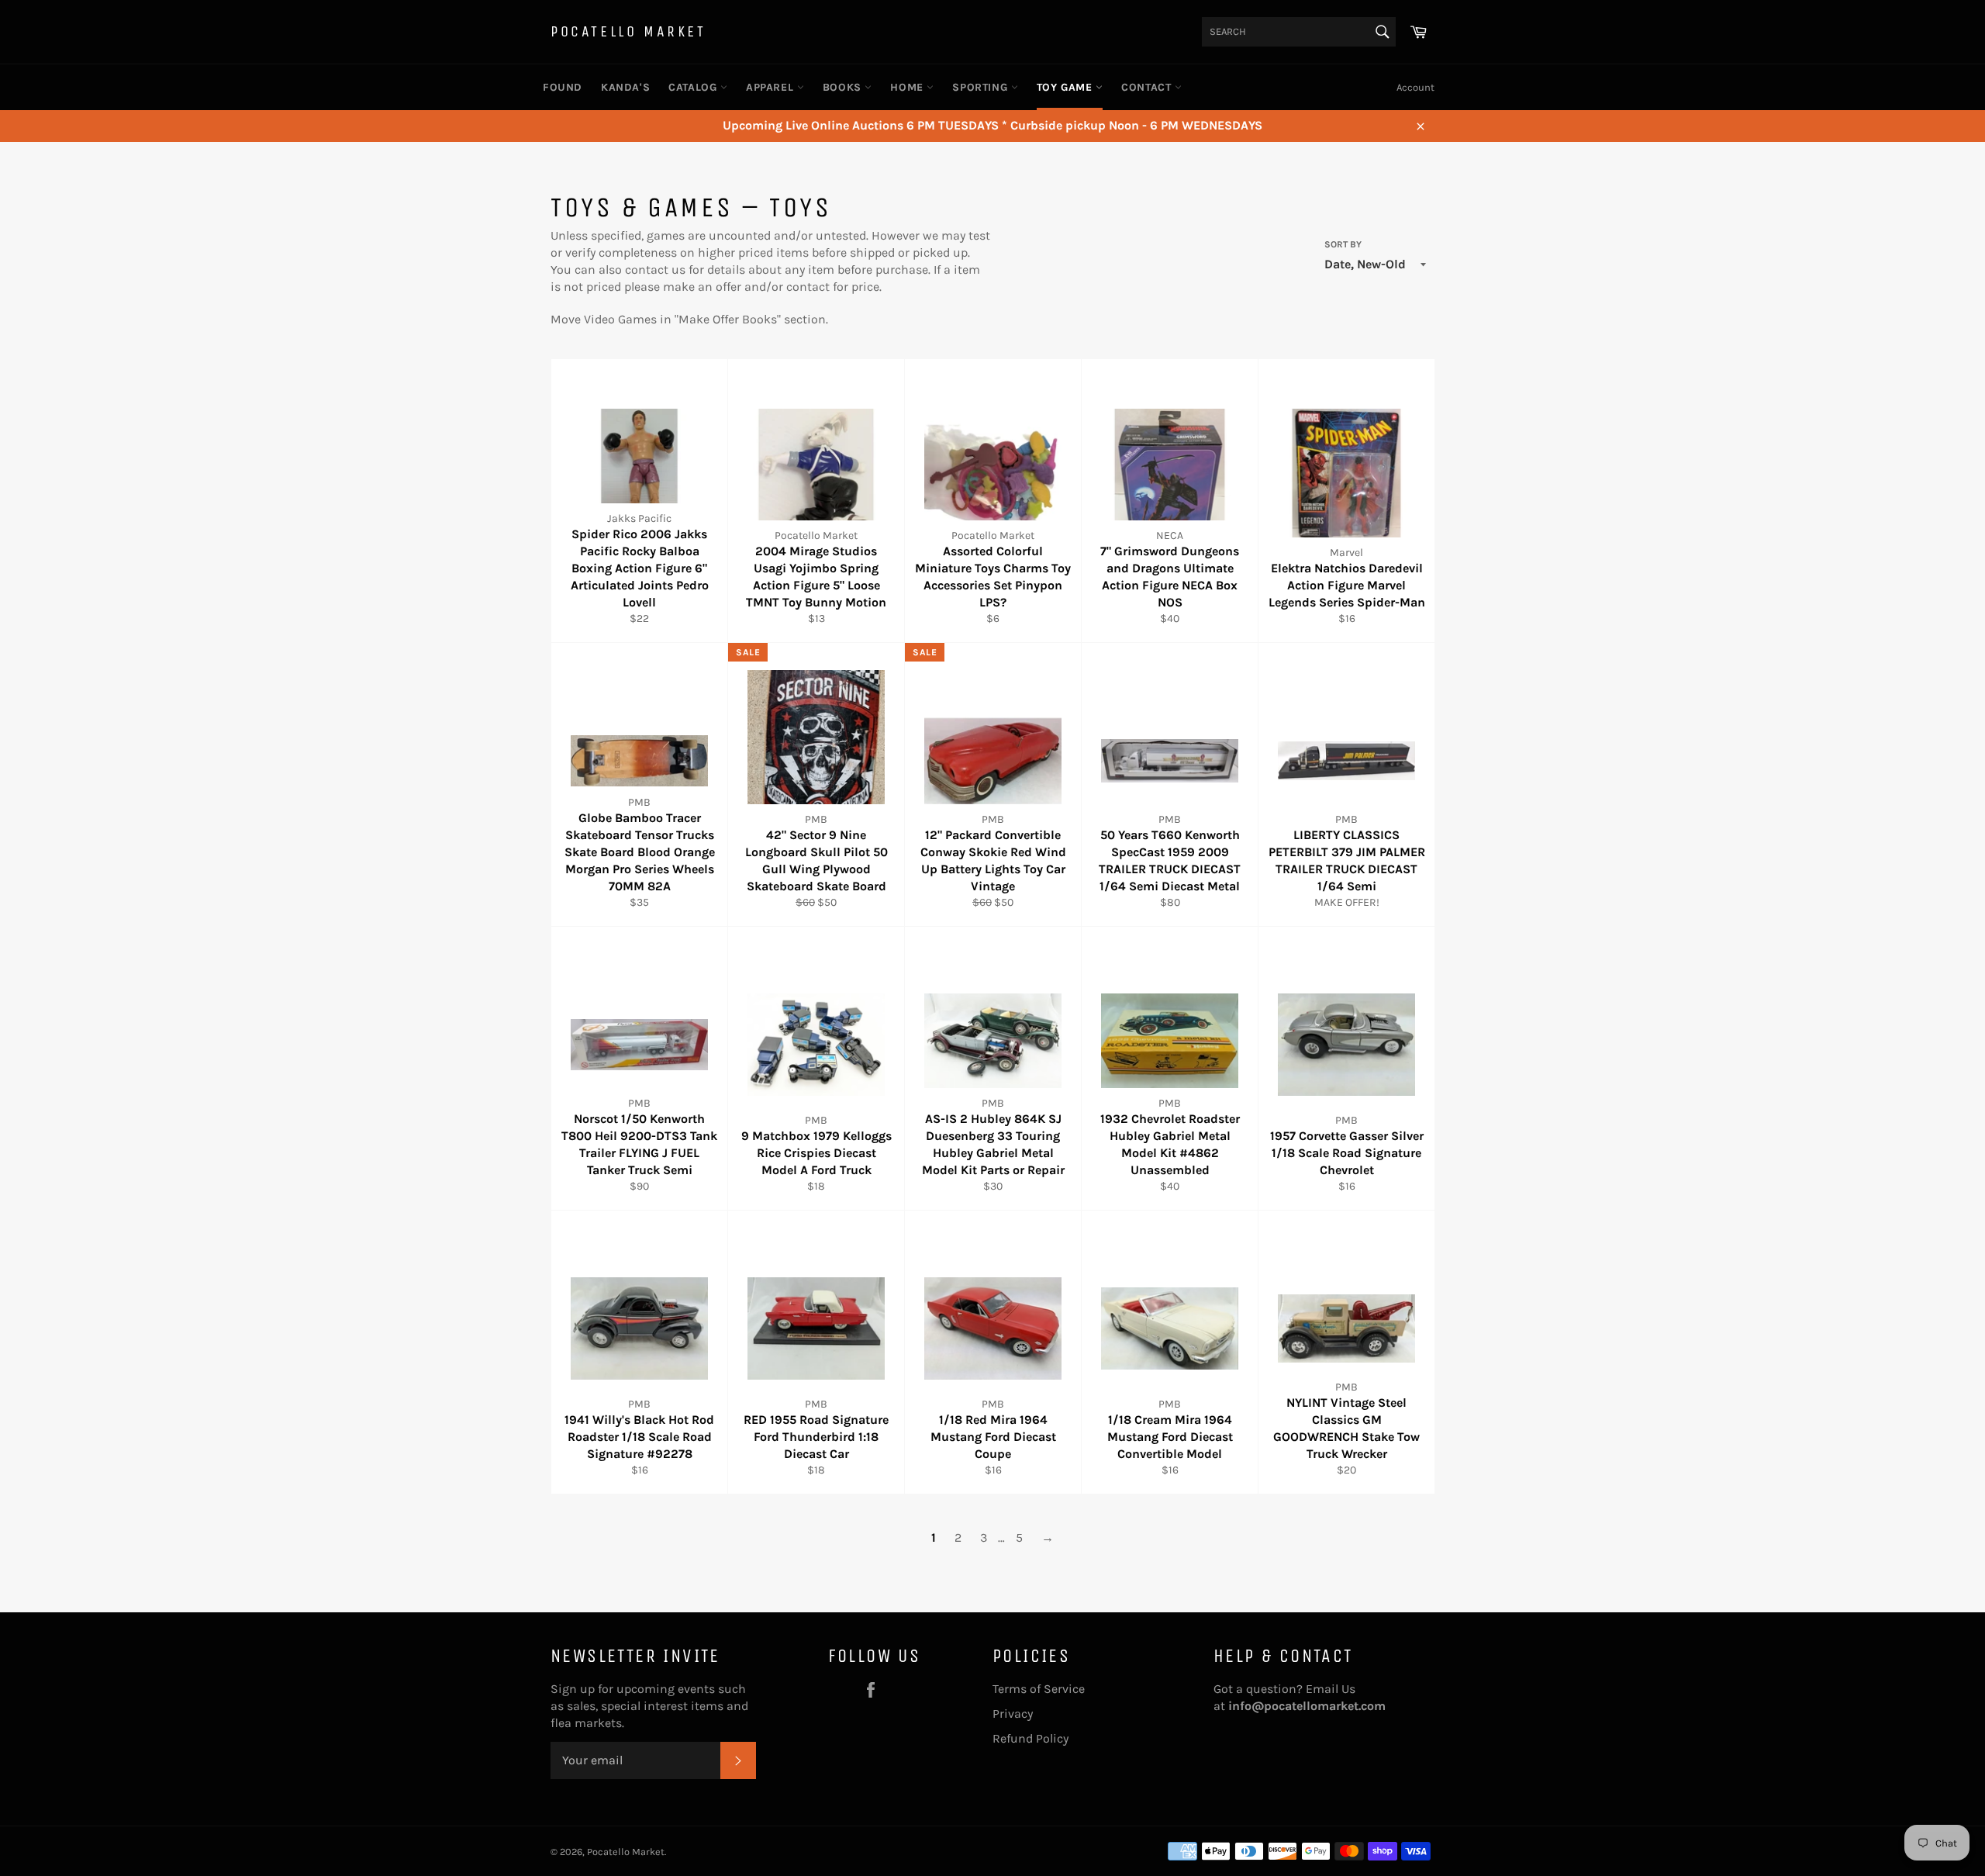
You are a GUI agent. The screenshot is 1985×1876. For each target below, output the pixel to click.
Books (844, 87)
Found (563, 87)
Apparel (772, 87)
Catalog (694, 87)
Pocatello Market (628, 31)
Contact (1148, 87)
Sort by (1343, 244)
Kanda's (625, 87)
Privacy (1013, 1714)
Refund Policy (1030, 1738)
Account (1415, 87)
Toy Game (1066, 87)
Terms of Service (1039, 1689)
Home (908, 87)
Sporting (981, 87)
